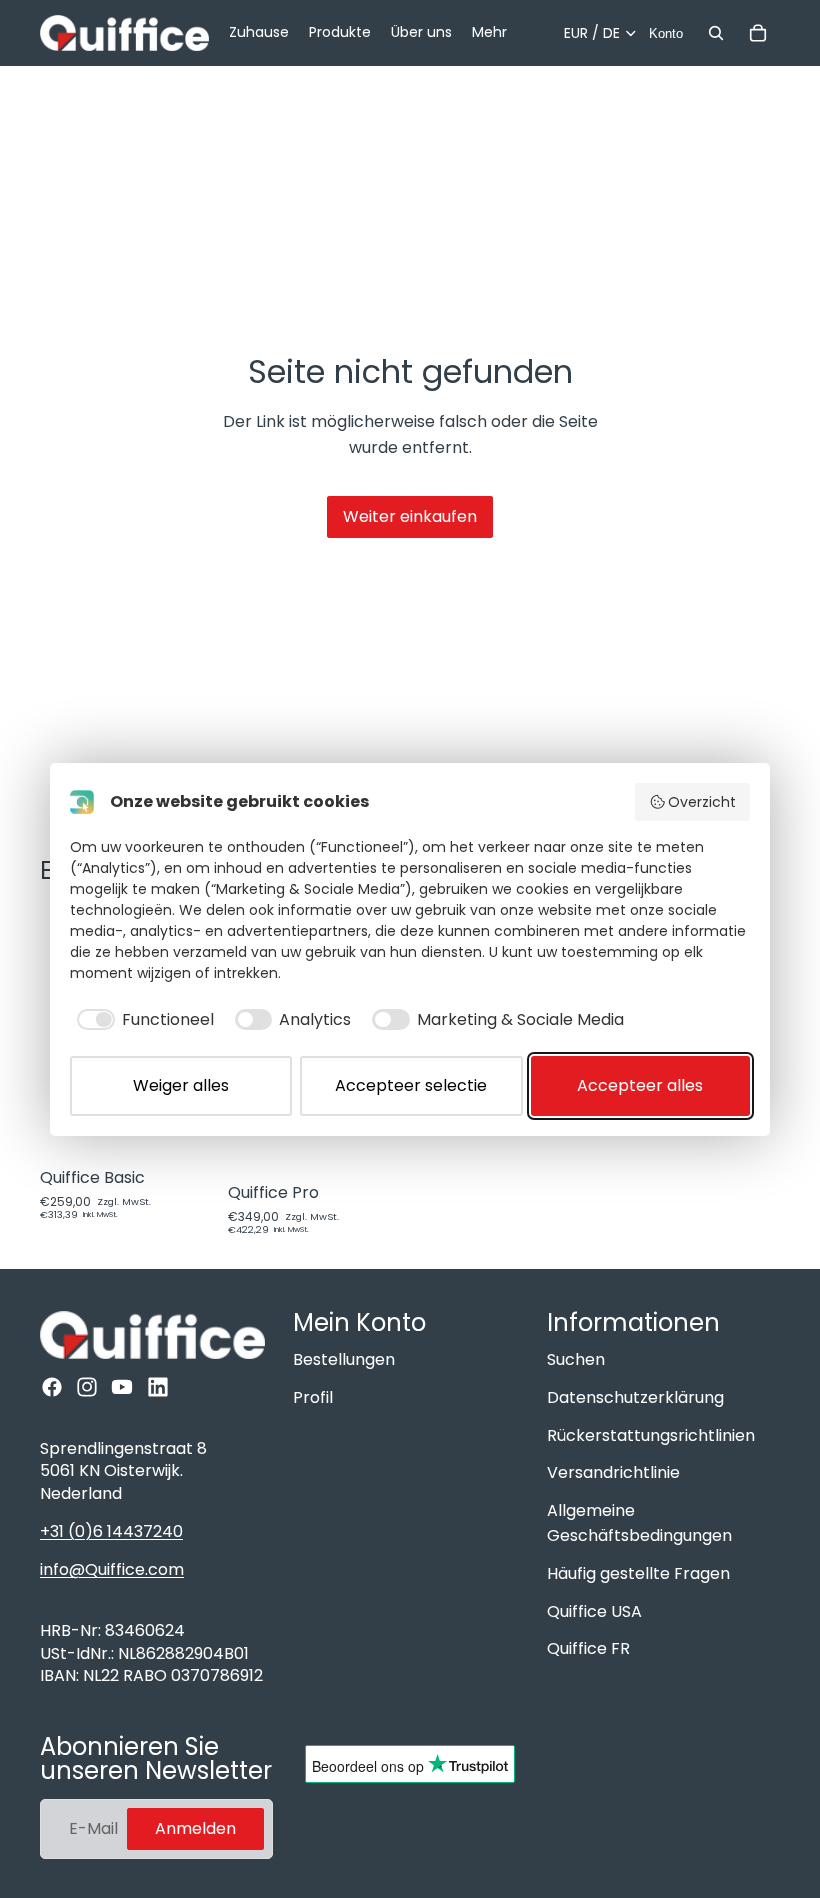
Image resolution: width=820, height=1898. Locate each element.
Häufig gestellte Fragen (638, 1573)
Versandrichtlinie (613, 1472)
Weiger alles (181, 1085)
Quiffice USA (594, 1611)
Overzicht (702, 802)
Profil (313, 1397)
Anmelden (195, 1828)
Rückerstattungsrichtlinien (651, 1435)
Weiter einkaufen (410, 516)
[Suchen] (716, 33)
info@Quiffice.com (112, 1569)
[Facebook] (52, 1387)
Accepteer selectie (411, 1085)
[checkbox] (142, 1020)
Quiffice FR (588, 1648)
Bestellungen (344, 1359)
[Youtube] (122, 1387)
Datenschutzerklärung (635, 1397)
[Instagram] (87, 1387)
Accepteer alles (640, 1085)
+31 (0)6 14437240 (111, 1531)
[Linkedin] (158, 1387)
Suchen (576, 1359)
